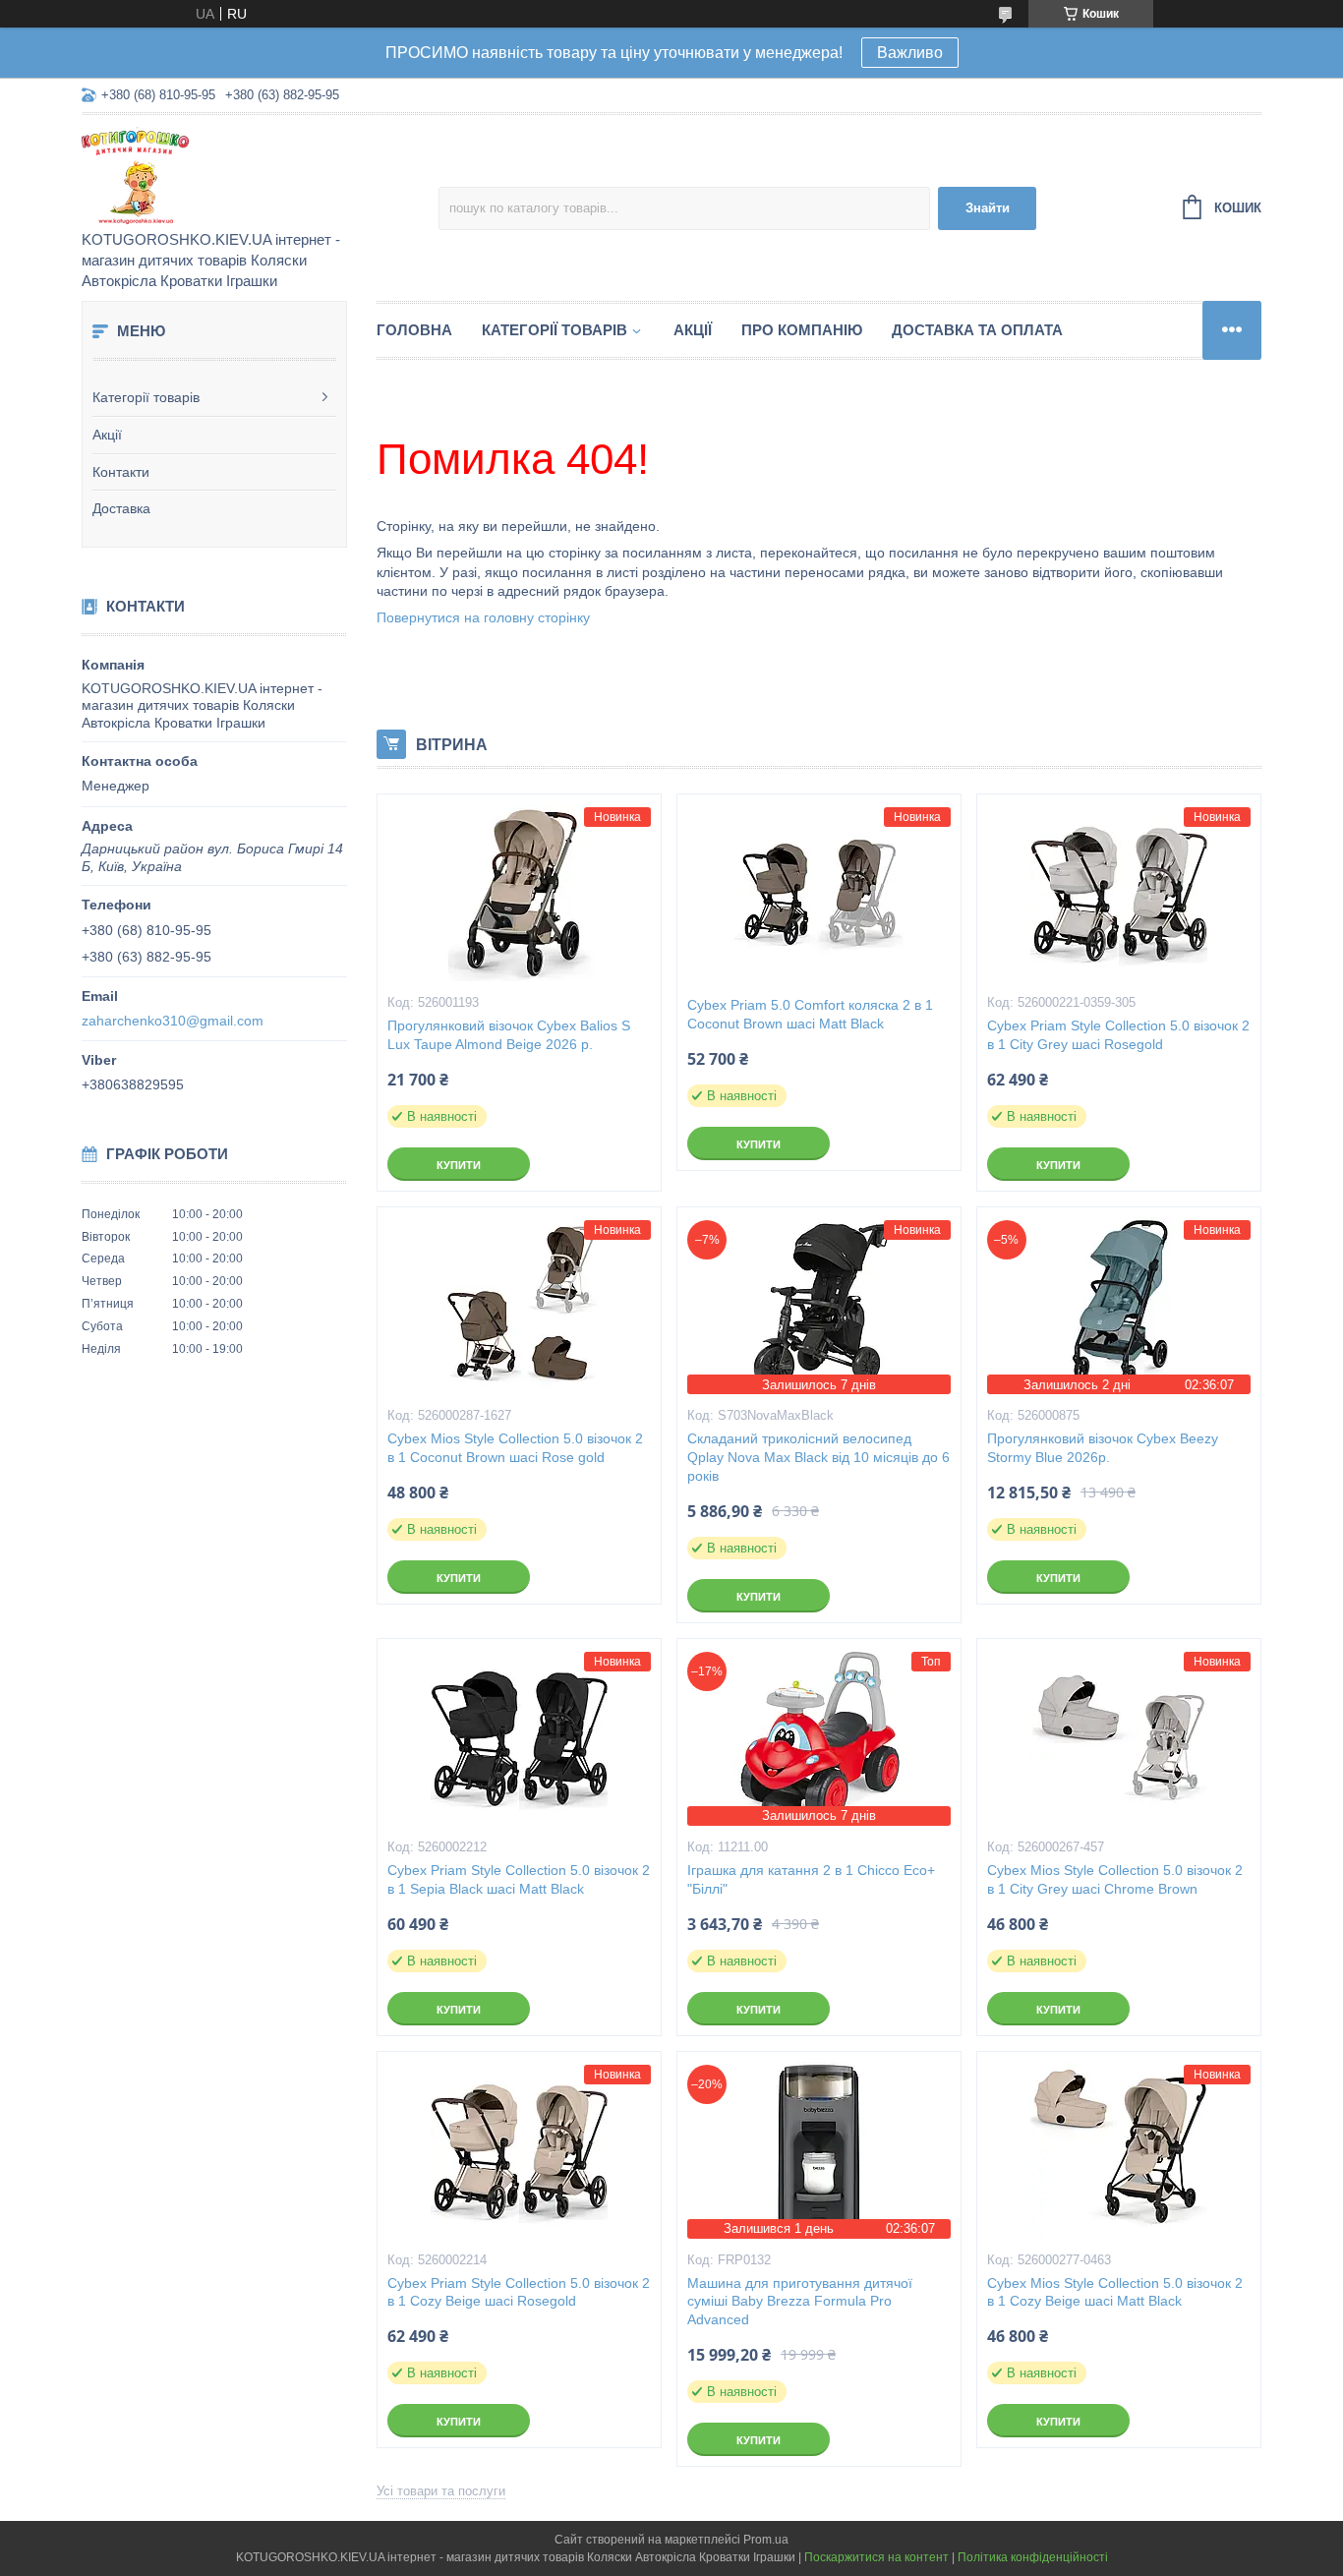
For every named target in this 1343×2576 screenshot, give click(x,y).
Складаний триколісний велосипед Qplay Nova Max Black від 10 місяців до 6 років (818, 1457)
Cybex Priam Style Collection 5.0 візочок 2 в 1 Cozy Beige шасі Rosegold (519, 2292)
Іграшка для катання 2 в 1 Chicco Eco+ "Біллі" (811, 1879)
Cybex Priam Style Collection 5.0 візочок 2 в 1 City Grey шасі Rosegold (1118, 1035)
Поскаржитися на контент (876, 2557)
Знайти (988, 208)
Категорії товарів (146, 397)
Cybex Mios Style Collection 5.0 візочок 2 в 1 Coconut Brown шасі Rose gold (515, 1448)
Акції (107, 435)
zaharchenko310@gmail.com (173, 1021)
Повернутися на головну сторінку (483, 617)
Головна (414, 330)
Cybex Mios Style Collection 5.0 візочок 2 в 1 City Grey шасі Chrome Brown (1115, 1879)
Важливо (910, 53)
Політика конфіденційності (1033, 2557)
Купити (459, 1165)
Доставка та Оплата (977, 330)
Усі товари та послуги (441, 2491)
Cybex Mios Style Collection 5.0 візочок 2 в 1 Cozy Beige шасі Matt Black (1115, 2292)
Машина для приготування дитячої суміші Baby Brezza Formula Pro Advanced (800, 2302)
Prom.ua (766, 2540)
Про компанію (802, 330)
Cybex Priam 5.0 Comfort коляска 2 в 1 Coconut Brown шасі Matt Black (810, 1014)
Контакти (121, 472)
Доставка (121, 508)
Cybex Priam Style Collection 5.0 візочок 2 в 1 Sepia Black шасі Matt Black (519, 1879)
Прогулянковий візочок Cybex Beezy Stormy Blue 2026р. (1103, 1448)
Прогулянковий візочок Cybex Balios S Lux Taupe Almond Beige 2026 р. (509, 1035)
